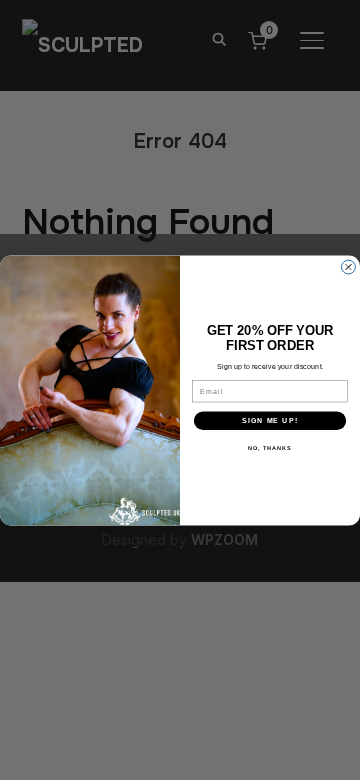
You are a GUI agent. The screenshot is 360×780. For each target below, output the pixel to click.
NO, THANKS (270, 447)
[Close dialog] (349, 267)
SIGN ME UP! (270, 420)
